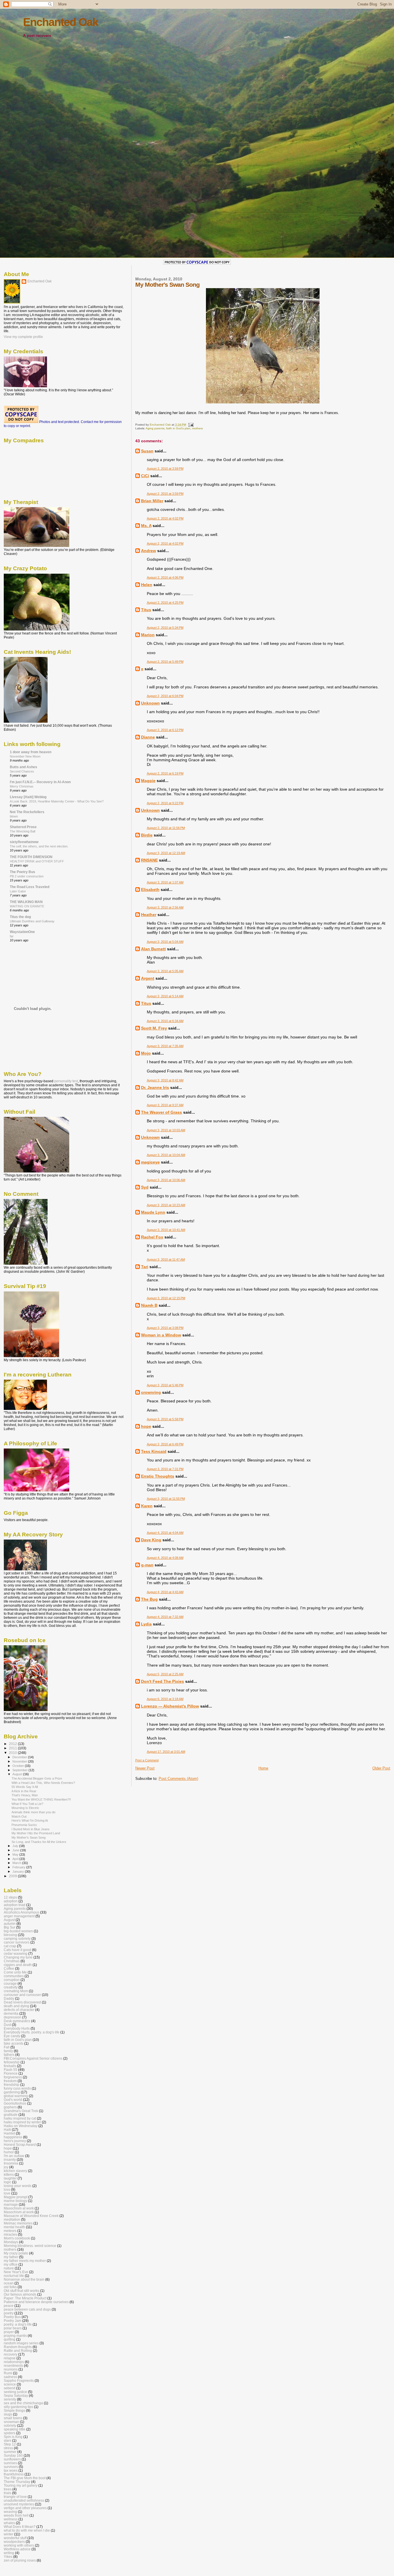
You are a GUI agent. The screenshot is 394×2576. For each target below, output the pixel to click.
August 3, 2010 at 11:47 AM (166, 1259)
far (12, 936)
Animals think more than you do (33, 1812)
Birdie (147, 835)
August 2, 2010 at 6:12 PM (165, 730)
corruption (12, 1980)
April (16, 1859)
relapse (10, 2358)
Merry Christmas (22, 786)
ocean (9, 2283)
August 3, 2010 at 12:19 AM (166, 853)
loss (7, 2189)
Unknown (150, 703)
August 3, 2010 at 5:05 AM (165, 971)
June (16, 1850)
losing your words (18, 2186)
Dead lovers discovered (22, 2002)
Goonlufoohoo (15, 2103)
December (20, 1757)
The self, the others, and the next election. (39, 846)
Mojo (146, 1053)
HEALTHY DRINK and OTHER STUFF (37, 861)
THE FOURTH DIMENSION (31, 857)
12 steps (10, 1897)
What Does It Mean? (20, 2527)
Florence (11, 2073)
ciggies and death (18, 1965)
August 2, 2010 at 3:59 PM (165, 469)
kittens (9, 2174)
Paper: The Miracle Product (25, 2298)
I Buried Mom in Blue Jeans (31, 1829)
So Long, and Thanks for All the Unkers (39, 1842)
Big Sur (10, 1927)
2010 (13, 1753)
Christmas (12, 1961)
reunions (11, 2369)
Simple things (14, 2410)
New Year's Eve (16, 2272)
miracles (10, 2234)
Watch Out (19, 1816)
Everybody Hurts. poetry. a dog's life (32, 2032)
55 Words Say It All (25, 1787)
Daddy (9, 1998)
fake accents (14, 2043)
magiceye (150, 1162)
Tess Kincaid (154, 1451)
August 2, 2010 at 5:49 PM (165, 662)
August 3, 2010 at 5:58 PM (165, 1419)
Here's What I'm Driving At (30, 1820)
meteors (10, 2231)
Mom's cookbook (17, 2238)
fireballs (10, 2066)
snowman (11, 2422)
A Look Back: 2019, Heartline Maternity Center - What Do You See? (57, 801)
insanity (10, 2159)
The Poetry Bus (22, 872)
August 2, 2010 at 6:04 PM (165, 696)
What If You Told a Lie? (27, 1804)
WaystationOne (22, 932)
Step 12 (10, 2444)
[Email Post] (191, 425)
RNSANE (149, 860)
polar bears (13, 2328)
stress (8, 2448)
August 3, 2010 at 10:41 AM (166, 1230)
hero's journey (15, 2141)
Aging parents (155, 428)
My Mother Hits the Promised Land (36, 1833)
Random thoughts (18, 2347)
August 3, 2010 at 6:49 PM (165, 1444)
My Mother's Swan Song (29, 1837)
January (19, 1871)
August (18, 1774)
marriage (11, 2204)
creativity (11, 1987)
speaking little (15, 2429)
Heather (149, 915)
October (19, 1766)
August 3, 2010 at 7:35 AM (165, 1046)
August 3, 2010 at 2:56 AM (165, 907)
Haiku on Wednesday (21, 2126)
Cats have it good (17, 1950)
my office (11, 2264)
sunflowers (12, 2459)
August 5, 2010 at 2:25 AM (165, 1674)
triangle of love (15, 2497)
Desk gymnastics (17, 2021)
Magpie (148, 781)
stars (7, 2440)
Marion (148, 635)
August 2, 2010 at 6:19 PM (165, 773)
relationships (14, 2362)
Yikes (8, 2557)
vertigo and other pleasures (25, 2508)
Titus (146, 610)
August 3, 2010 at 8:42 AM (165, 1080)
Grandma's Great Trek (21, 2111)
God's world (13, 2100)
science (10, 2384)
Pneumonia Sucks (24, 1825)
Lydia (146, 1624)
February (19, 1867)
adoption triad (15, 1905)
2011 (13, 1748)
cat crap (10, 1946)
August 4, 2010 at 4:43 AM (165, 1592)
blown (14, 816)
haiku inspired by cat (20, 2118)
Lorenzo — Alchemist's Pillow (170, 1706)
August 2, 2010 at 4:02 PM (165, 518)
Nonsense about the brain (24, 2279)
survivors (11, 2467)
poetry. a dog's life (18, 2324)
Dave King (151, 1540)
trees (8, 2489)
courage (10, 1983)
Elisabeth (150, 889)
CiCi (145, 476)
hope (146, 1426)
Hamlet (9, 2133)
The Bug (149, 1599)
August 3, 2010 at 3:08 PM (165, 1328)
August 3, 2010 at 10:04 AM (166, 1155)
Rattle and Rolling (18, 2351)
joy (6, 2167)
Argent (148, 978)
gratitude (11, 2115)
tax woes (11, 2470)
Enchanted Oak (61, 22)
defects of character (19, 2010)
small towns (13, 2418)
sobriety (10, 2425)
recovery (11, 2354)
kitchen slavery (15, 2171)
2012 (13, 1744)
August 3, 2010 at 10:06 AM (166, 1180)
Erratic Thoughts (158, 1476)
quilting (10, 2339)
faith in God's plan (178, 428)
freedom (10, 2081)
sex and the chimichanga (23, 2403)
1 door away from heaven (31, 752)
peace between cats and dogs (27, 2309)
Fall (7, 2047)
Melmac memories (18, 2223)
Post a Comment (147, 1760)
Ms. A (146, 526)
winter (9, 2534)
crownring (151, 1392)
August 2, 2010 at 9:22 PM (165, 803)
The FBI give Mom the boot (25, 2478)
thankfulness (14, 2474)
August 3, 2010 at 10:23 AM (166, 1205)
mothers (197, 428)
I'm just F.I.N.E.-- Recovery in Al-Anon (40, 782)
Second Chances (22, 771)
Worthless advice (17, 2549)
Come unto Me (15, 1972)
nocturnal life (14, 2276)
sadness (10, 2377)
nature (9, 2268)
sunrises (10, 2463)
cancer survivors (17, 1942)
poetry (9, 2313)
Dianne (148, 737)
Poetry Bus (12, 2317)
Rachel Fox (152, 1237)
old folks (10, 2287)
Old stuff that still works (21, 2291)
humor (9, 2152)
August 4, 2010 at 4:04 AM (165, 1533)
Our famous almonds (20, 2294)
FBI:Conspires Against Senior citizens (33, 2058)
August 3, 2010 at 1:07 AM (165, 882)
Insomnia (11, 2163)
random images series (21, 2343)
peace (9, 2306)
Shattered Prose (23, 827)
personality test (66, 1081)
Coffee (9, 1968)
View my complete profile (23, 337)
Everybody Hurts (17, 2028)
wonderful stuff (15, 2538)
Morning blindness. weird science (30, 2246)
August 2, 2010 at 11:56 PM (166, 828)
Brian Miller (152, 501)
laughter (10, 2178)
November (20, 1761)
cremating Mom (16, 1991)
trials (7, 2493)
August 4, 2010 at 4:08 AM (165, 1558)
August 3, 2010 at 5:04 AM (165, 942)
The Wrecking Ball (22, 831)
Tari (145, 1267)
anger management (19, 1916)
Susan (147, 451)
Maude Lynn (153, 1212)
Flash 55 (11, 2070)
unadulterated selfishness (24, 2500)
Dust (7, 2025)
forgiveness (13, 2077)
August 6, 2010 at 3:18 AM (165, 1699)
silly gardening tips (18, 2407)
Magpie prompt (16, 2197)
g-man (147, 1565)
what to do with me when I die (27, 2530)
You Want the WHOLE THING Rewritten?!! (41, 1799)
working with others (19, 2545)
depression (13, 2017)
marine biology (15, 2201)
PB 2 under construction (27, 876)
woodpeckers (14, 2542)
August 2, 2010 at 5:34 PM (165, 628)
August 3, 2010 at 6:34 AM (165, 1021)
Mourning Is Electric (25, 1808)
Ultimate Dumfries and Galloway (32, 921)
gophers (10, 2107)
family (8, 2051)
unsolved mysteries (19, 2504)
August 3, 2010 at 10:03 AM (166, 1130)
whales (9, 2523)
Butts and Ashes (24, 767)
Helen (147, 585)
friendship (12, 2085)
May (16, 1854)
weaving (10, 2512)
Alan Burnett (153, 949)
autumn (10, 1923)
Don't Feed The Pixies (163, 1681)
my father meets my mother (25, 2261)
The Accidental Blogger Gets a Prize (37, 1778)
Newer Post (145, 1768)
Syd (145, 1187)
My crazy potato (16, 2253)
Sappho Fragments (19, 2380)
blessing (10, 1935)
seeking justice (15, 2392)
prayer (9, 2332)
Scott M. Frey (154, 1028)
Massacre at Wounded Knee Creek (31, 2216)
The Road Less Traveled (30, 887)
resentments (13, 2366)
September (20, 1770)
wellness (11, 2519)
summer (10, 2452)
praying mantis (15, 2336)
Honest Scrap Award (20, 2145)
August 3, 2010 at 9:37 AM (165, 1105)
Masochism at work (19, 2208)
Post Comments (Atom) (178, 1779)
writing (9, 2553)
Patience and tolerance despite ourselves (36, 2302)
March (17, 1863)
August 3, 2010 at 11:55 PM (166, 1499)
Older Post (381, 1768)
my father (11, 2257)
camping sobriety (17, 1938)
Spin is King (13, 2437)
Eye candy (12, 2036)
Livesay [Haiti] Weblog (28, 797)
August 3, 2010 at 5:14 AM (165, 996)
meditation (12, 2219)
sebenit (10, 2388)
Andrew (149, 551)
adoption (11, 1901)
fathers (9, 2055)
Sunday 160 (13, 2455)
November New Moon (25, 756)
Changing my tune (18, 1957)
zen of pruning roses (20, 2560)
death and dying (16, 2006)
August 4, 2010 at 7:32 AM (165, 1617)
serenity (10, 2399)
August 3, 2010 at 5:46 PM (165, 1385)
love (7, 2193)
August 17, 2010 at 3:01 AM (166, 1752)
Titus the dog (20, 917)
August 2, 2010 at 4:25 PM (165, 603)
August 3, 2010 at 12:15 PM (166, 1298)
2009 (13, 1876)
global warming (16, 2096)
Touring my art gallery (21, 2485)
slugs (8, 2414)
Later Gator (18, 891)
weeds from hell (16, 2515)
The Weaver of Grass (162, 1112)
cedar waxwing (16, 1953)
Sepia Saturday (16, 2395)
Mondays (11, 2242)
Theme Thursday (17, 2482)
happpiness (13, 2137)
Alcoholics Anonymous (21, 1912)
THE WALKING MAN (26, 902)
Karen (147, 1506)
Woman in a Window (161, 1335)
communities (14, 1976)
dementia (11, 2013)
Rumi (8, 2373)
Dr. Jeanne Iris (155, 1087)
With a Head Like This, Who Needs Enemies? (43, 1783)
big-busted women (18, 1931)
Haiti (7, 2130)
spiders (10, 2433)
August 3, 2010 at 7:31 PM (165, 1469)
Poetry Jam (13, 2321)
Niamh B (149, 1305)
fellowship (12, 2062)
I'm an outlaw (14, 2156)
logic (7, 2182)
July (16, 1846)
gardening (12, 2092)
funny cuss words (17, 2088)
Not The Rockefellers (27, 812)
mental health (14, 2227)
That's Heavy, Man (25, 1795)
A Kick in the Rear (24, 1791)
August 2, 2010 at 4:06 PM (165, 577)
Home (263, 1768)
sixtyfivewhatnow (24, 842)
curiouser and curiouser (22, 1995)
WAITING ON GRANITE (27, 906)
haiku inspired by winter (22, 2122)
